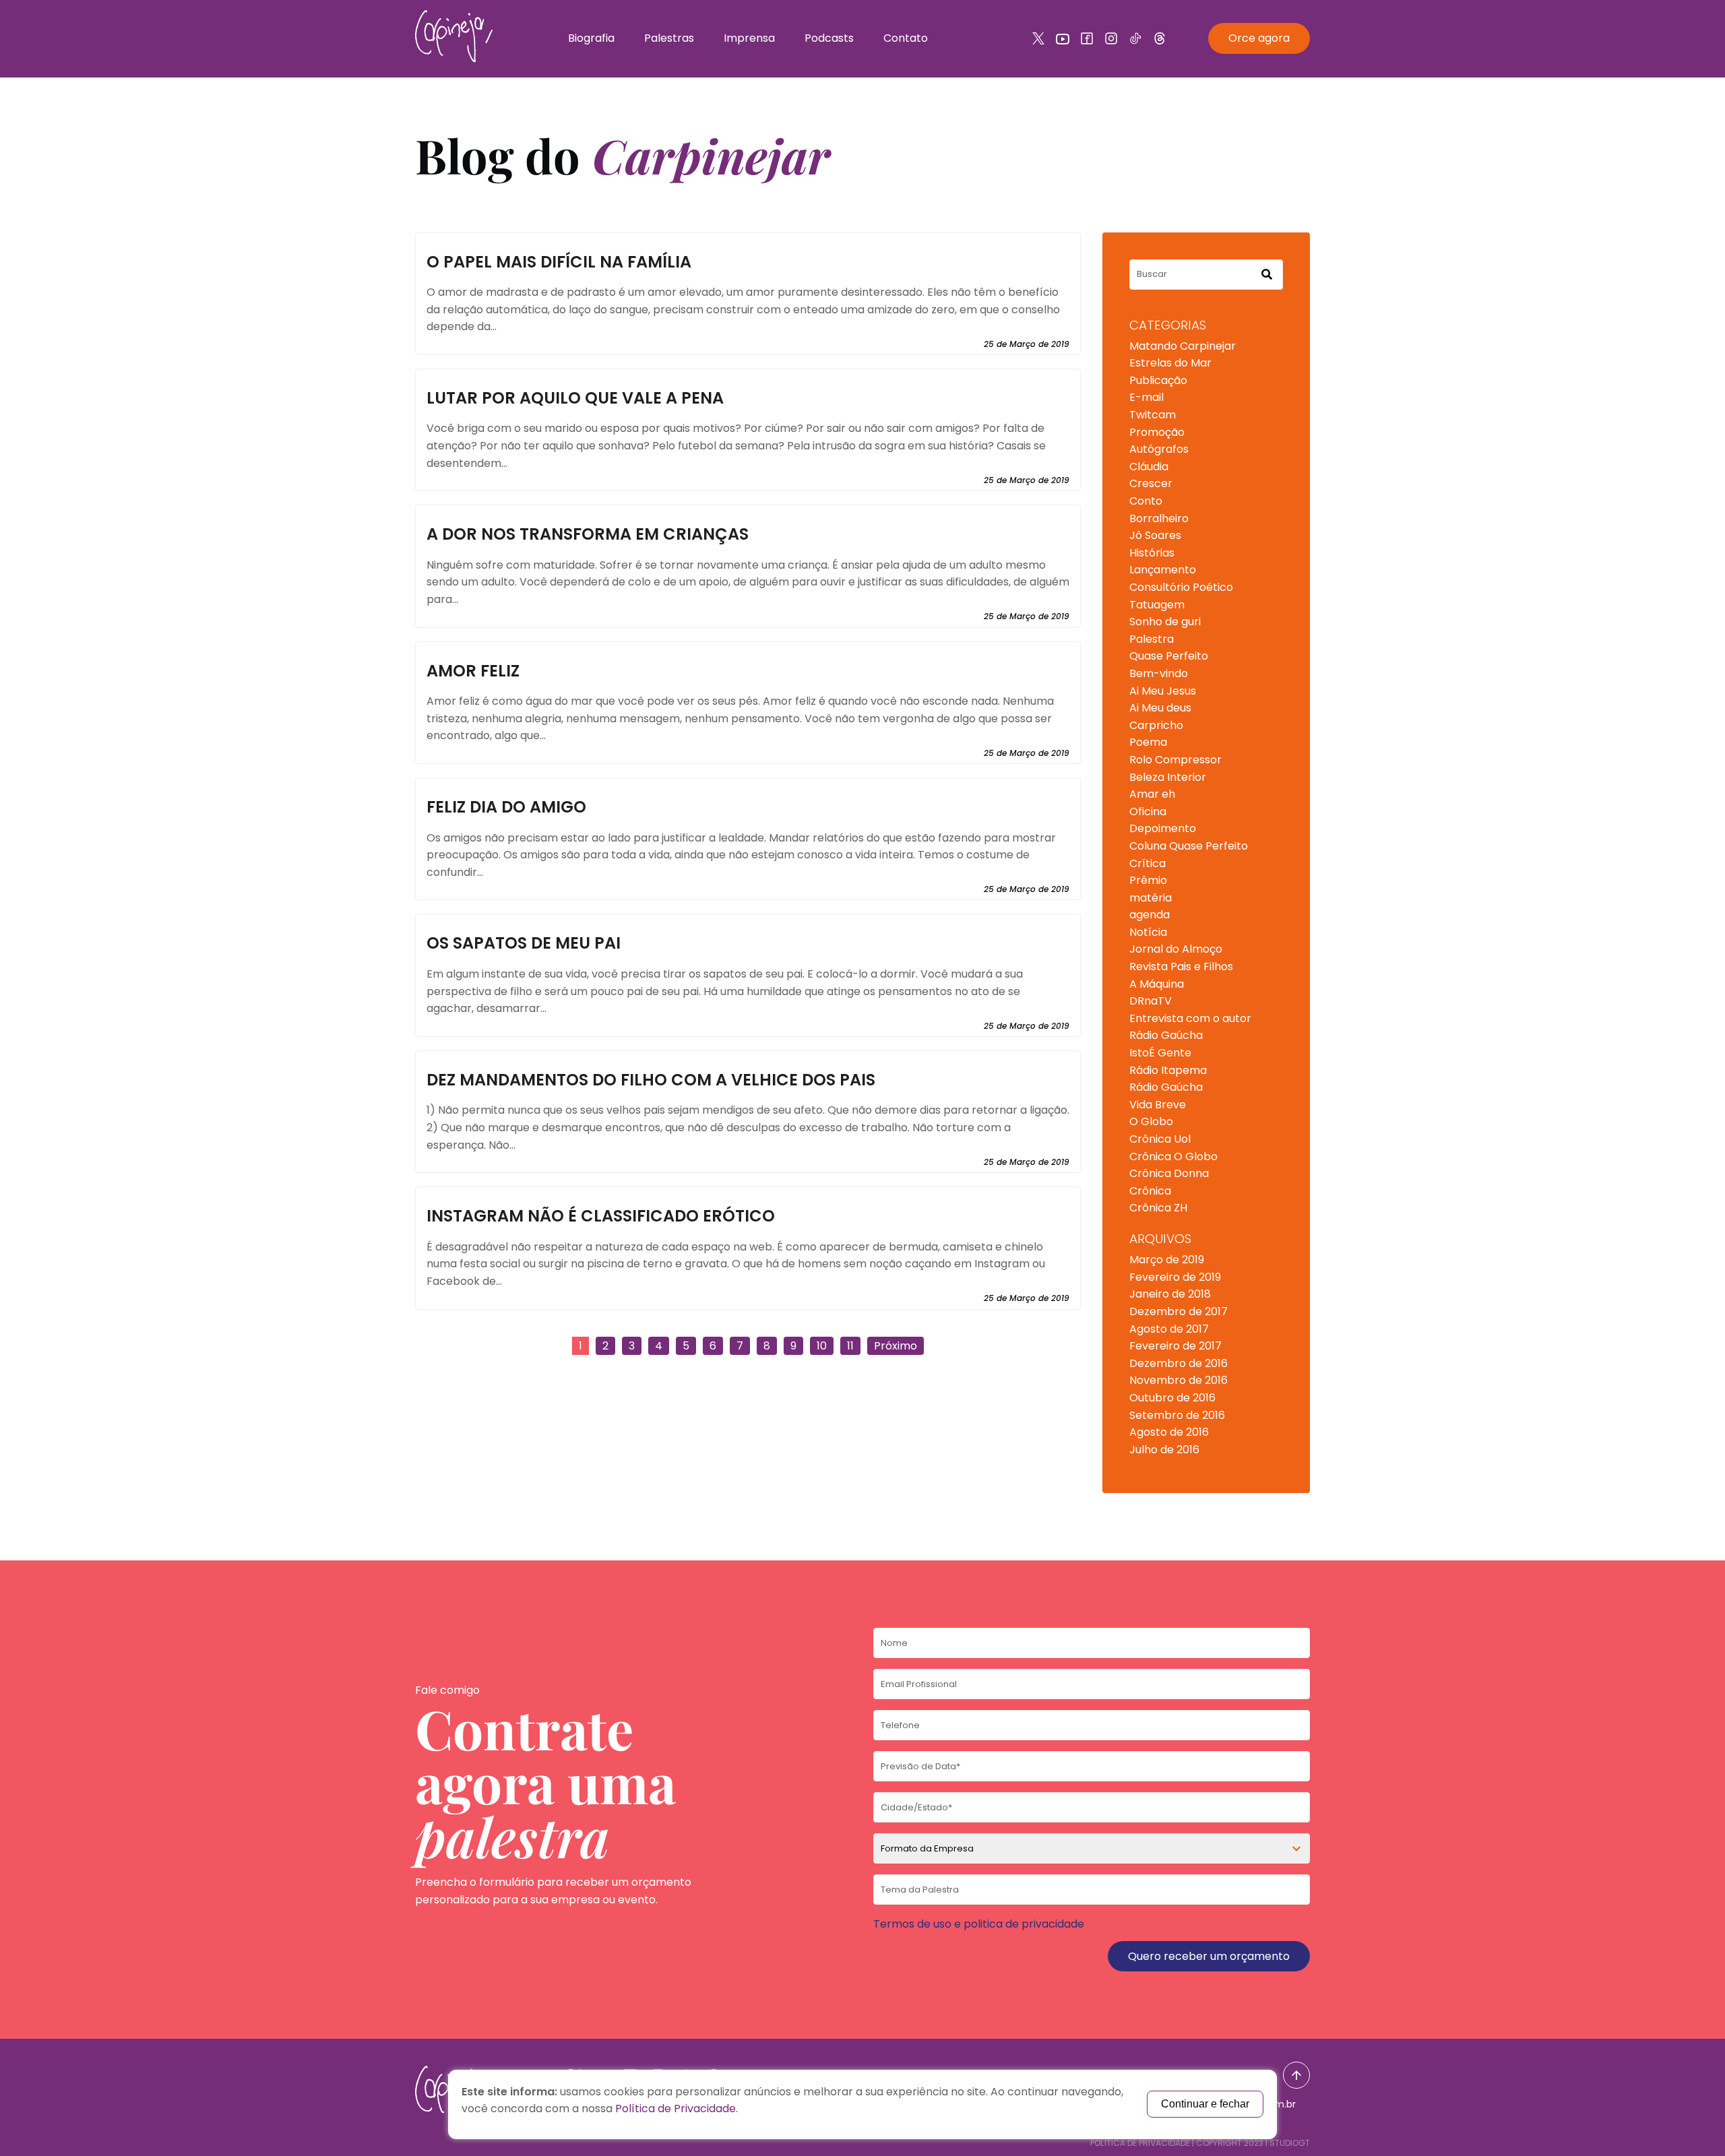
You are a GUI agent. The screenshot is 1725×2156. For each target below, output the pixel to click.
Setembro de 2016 (1177, 1415)
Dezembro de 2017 (1179, 1311)
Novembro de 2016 (1179, 1380)
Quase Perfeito (1169, 656)
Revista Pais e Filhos (1181, 966)
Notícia (1148, 932)
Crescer (1151, 483)
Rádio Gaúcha (1166, 1035)
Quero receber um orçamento (1209, 1956)
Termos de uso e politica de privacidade (979, 1924)
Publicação (1158, 380)
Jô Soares (1155, 535)
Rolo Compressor (1175, 760)
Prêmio (1148, 880)
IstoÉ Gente (1160, 1053)
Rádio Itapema (1168, 1070)
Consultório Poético (1181, 587)
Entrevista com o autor (1190, 1018)
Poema (1148, 742)
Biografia (591, 38)
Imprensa (749, 38)
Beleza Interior (1168, 777)
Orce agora (1259, 38)
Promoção (1157, 432)
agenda (1150, 915)
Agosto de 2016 (1169, 1432)
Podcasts (829, 38)
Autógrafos (1159, 449)
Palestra (1152, 639)
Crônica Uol (1160, 1139)
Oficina (1148, 812)
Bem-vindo (1159, 673)
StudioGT (1290, 2143)
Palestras (669, 38)
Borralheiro (1159, 518)
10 (822, 1346)
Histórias (1152, 553)
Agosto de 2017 (1169, 1329)
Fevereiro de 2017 (1175, 1346)
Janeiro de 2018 (1170, 1294)
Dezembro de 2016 (1179, 1363)
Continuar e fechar (1205, 2104)
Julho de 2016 (1164, 1450)
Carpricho (1156, 725)
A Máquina (1157, 984)
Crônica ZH (1158, 1208)
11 (850, 1346)
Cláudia (1149, 467)
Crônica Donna (1169, 1173)
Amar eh (1152, 794)
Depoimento (1163, 828)
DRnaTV (1151, 1001)
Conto (1146, 501)
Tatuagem (1157, 605)
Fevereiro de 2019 (1175, 1277)
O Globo (1151, 1121)
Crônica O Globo (1173, 1156)
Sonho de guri (1165, 622)
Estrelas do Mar (1170, 363)
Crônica (1150, 1191)
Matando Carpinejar (1183, 346)
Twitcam (1153, 415)
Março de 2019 (1167, 1260)
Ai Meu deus (1160, 708)
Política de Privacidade (1140, 2143)
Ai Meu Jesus (1163, 691)
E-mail (1147, 397)
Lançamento (1163, 570)
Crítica (1148, 863)
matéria (1151, 898)
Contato (906, 38)
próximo (896, 1346)
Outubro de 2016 (1172, 1398)
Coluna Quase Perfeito (1189, 846)
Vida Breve (1158, 1105)
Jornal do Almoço (1176, 949)
